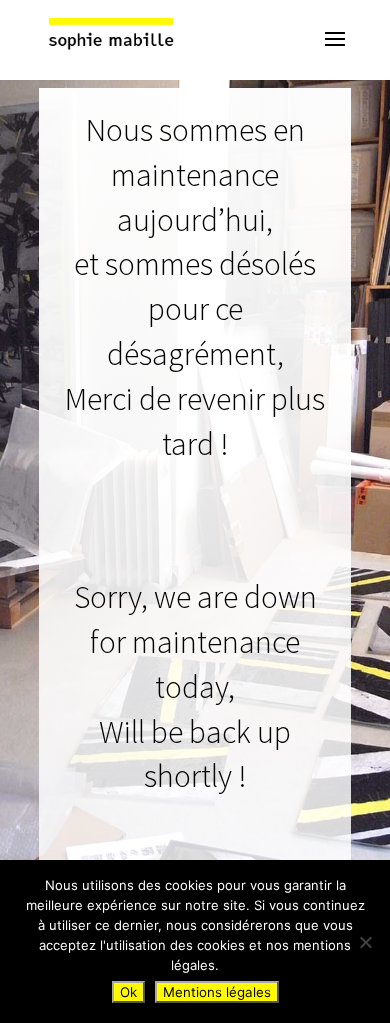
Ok (128, 992)
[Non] (365, 942)
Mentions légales (217, 992)
